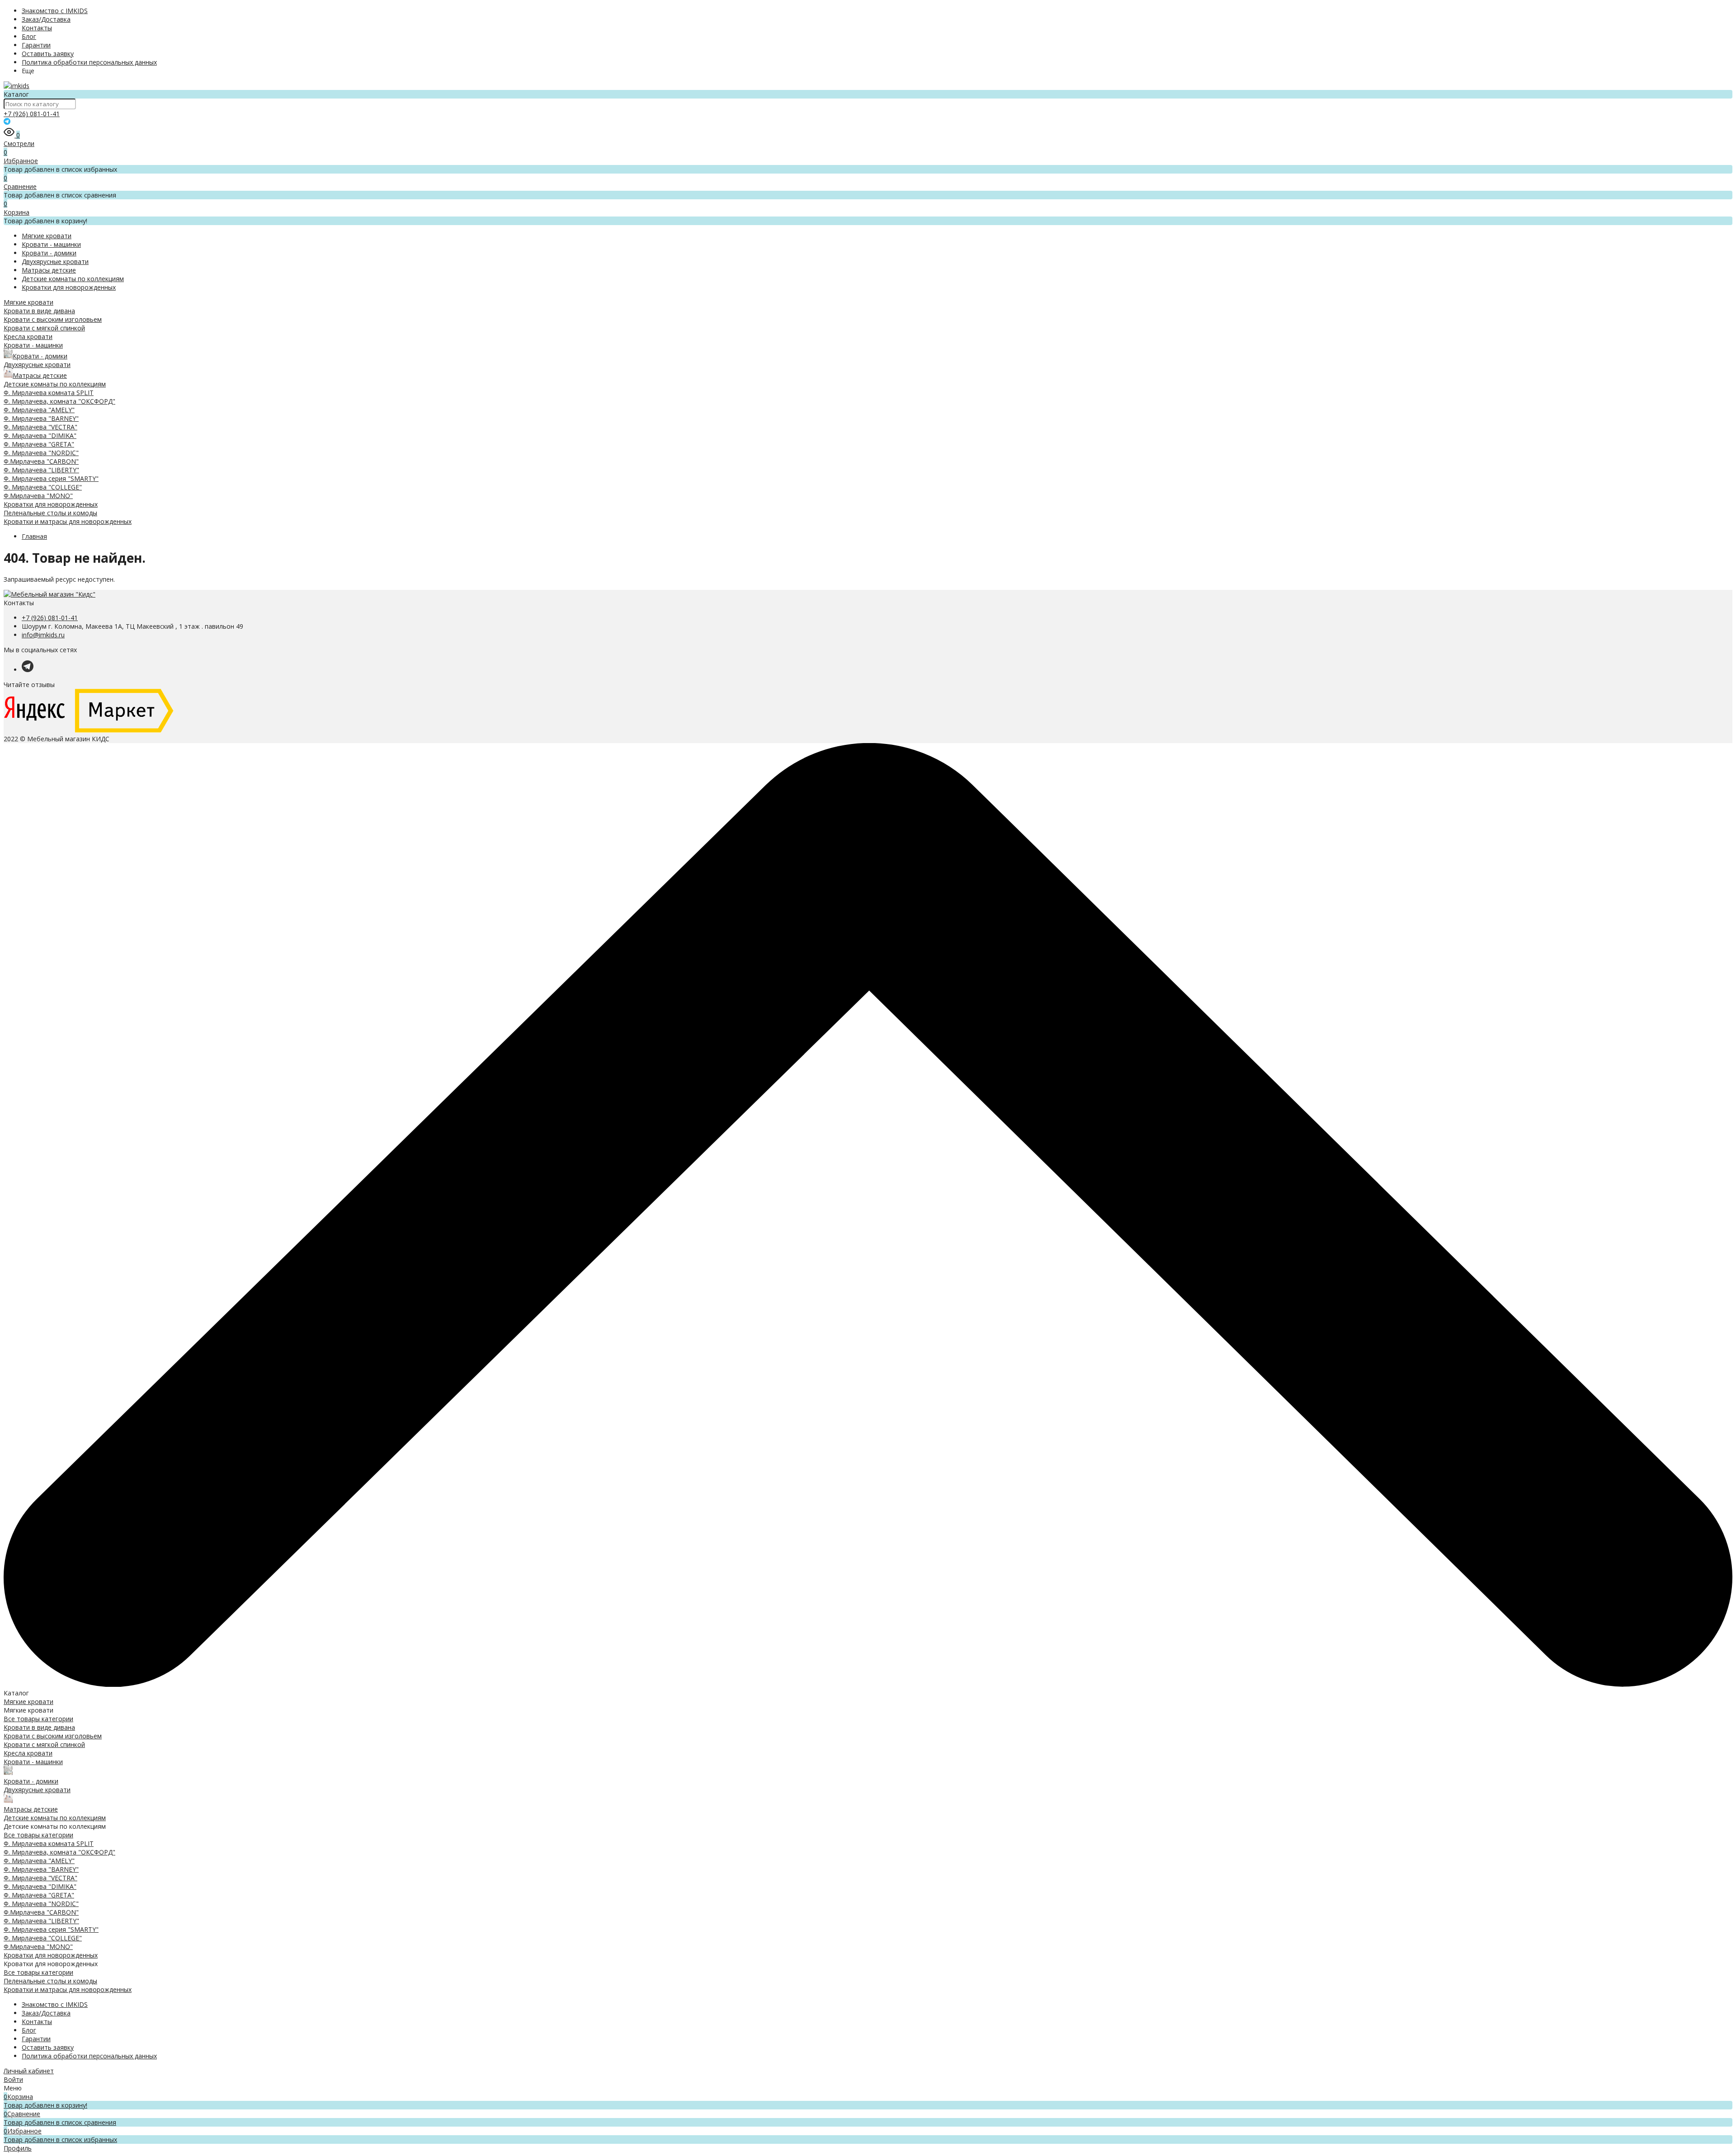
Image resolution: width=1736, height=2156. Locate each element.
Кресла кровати (28, 337)
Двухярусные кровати (55, 261)
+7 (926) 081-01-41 (32, 114)
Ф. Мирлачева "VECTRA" (40, 427)
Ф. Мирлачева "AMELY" (39, 410)
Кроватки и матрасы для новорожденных (68, 521)
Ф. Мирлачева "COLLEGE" (43, 487)
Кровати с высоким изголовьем (53, 319)
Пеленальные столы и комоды (50, 513)
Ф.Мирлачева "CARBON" (41, 461)
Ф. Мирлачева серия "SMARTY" (51, 478)
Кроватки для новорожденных (69, 287)
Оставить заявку (48, 54)
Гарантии (36, 45)
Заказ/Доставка (46, 19)
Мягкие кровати (47, 236)
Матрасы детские (49, 270)
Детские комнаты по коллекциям (73, 279)
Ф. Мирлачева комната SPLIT (49, 393)
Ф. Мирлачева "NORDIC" (41, 453)
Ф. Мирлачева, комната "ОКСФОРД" (59, 401)
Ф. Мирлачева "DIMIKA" (40, 435)
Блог (29, 36)
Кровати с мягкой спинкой (44, 328)
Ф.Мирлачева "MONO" (38, 496)
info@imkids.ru (43, 635)
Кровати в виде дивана (39, 311)
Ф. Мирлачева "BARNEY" (41, 418)
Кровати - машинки (51, 244)
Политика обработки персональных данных (89, 62)
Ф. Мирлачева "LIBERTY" (41, 470)
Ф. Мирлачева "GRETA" (39, 444)
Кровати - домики (49, 253)
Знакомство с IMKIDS (55, 11)
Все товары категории (38, 1719)
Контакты (37, 28)
